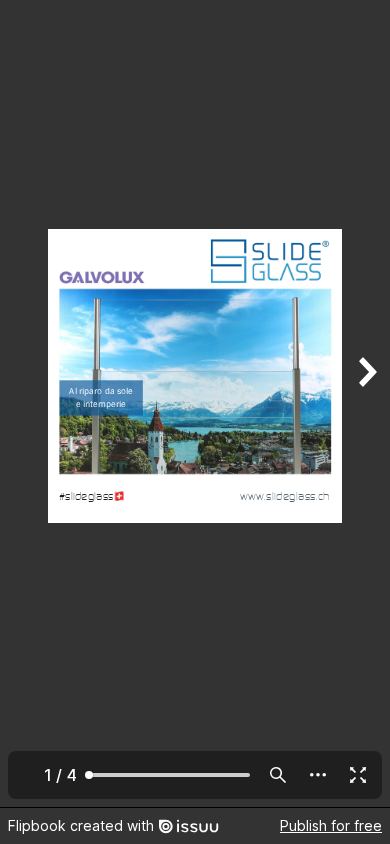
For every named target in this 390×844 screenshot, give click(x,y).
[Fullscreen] (358, 775)
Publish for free (331, 825)
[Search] (278, 775)
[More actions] (318, 775)
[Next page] (366, 403)
